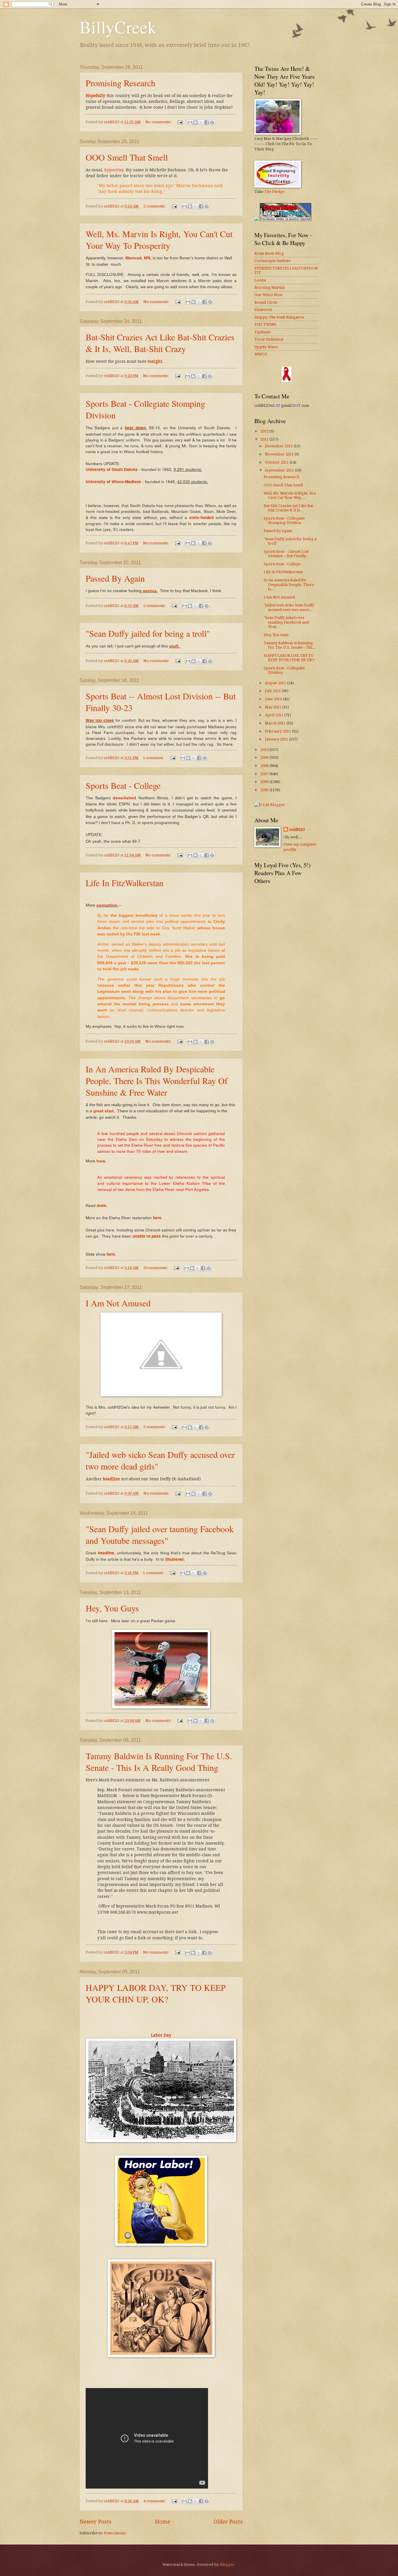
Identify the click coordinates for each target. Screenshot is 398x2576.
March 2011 (276, 723)
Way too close (100, 720)
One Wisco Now (268, 295)
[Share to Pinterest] (212, 122)
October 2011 (277, 462)
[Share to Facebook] (207, 122)
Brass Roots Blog (269, 253)
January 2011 (277, 739)
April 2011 (275, 715)
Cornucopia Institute (273, 261)
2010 (265, 750)
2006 (265, 782)
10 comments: (156, 1268)
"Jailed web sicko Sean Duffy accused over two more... (289, 607)
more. (102, 1205)
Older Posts (228, 2522)
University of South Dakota (112, 469)
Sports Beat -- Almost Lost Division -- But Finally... (286, 554)
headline (111, 1479)
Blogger (227, 2564)
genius (150, 591)
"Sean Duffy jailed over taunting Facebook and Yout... (286, 622)
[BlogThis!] (196, 122)
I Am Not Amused (118, 1303)
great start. (104, 1111)
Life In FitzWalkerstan (125, 883)
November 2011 (280, 454)
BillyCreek (118, 27)
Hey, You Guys (112, 1608)
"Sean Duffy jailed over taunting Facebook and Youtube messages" (160, 1535)
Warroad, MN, (139, 258)
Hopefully (95, 96)
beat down (135, 428)
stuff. (175, 646)
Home (163, 2522)
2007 (265, 774)
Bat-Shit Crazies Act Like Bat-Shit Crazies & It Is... (289, 508)
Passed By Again (115, 578)
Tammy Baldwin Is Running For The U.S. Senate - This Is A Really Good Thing (159, 1762)
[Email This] (190, 122)
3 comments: (155, 1427)
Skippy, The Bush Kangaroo (279, 317)
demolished (124, 798)
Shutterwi (263, 310)
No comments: (159, 122)
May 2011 (274, 707)
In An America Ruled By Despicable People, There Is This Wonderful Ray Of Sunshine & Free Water (157, 1081)
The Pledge (274, 192)
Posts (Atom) (115, 2533)
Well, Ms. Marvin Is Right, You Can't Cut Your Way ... (290, 495)
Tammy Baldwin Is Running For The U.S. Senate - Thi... (289, 645)
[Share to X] (201, 122)
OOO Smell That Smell (127, 157)
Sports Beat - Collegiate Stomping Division (284, 520)
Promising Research (120, 83)
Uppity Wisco (266, 347)
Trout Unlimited (269, 339)
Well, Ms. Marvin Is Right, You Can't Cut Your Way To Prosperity (159, 240)
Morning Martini (270, 287)
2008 (265, 766)
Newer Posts (96, 2522)
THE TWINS (265, 324)
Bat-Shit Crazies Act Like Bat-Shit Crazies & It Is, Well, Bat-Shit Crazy (160, 343)
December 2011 (279, 446)
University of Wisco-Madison (113, 482)
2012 (265, 431)
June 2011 (274, 699)
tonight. (155, 361)
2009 (265, 758)
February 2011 (278, 731)
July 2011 (273, 691)
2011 (265, 439)
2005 (265, 790)
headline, (107, 1553)
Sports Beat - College (123, 785)
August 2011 (276, 683)
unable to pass (147, 1236)
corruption (107, 905)
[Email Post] (180, 122)
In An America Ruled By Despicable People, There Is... (289, 585)
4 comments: (155, 2501)
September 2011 (280, 470)
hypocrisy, (114, 170)
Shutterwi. (175, 1559)
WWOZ (261, 354)
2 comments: (155, 206)
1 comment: (154, 758)
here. (102, 1161)
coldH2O (297, 829)
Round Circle (266, 302)
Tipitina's (263, 332)
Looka (260, 280)
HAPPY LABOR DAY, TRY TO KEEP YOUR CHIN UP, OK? (156, 1993)
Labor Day (161, 2035)
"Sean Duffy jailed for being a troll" (148, 633)
